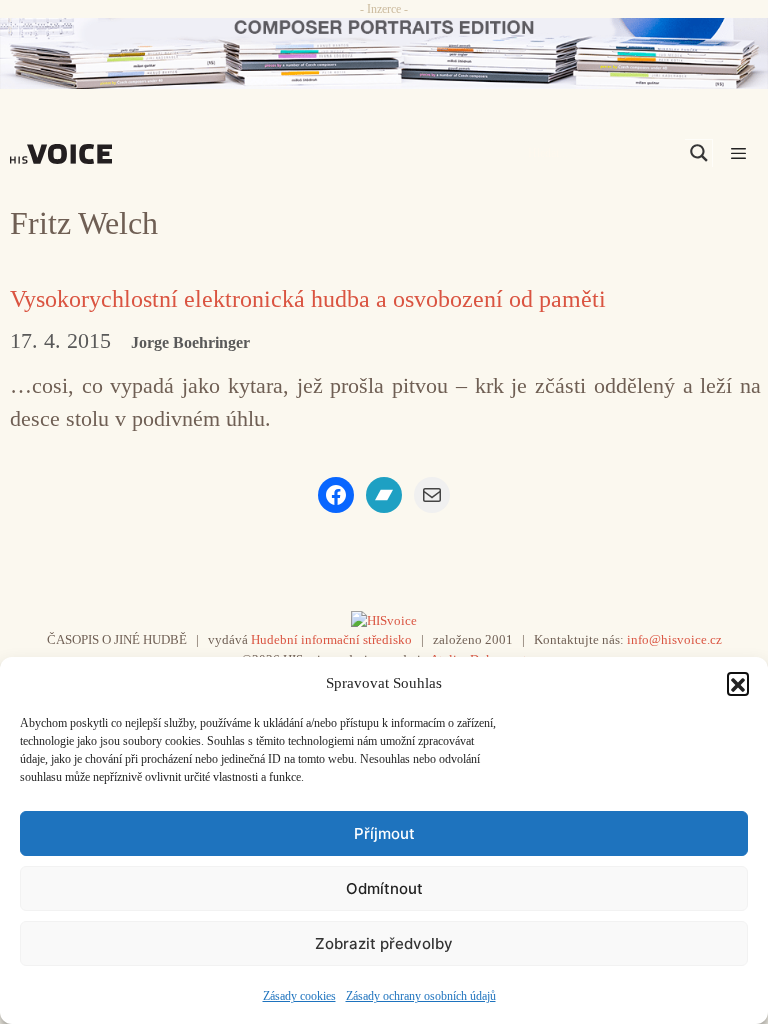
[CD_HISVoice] (384, 53)
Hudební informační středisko (331, 639)
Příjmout (384, 833)
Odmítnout (384, 888)
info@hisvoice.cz (674, 639)
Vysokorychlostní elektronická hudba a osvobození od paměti (308, 299)
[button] (738, 683)
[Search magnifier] (699, 153)
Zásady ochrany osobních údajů (421, 996)
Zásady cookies (299, 996)
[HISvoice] (66, 154)
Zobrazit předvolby (384, 943)
